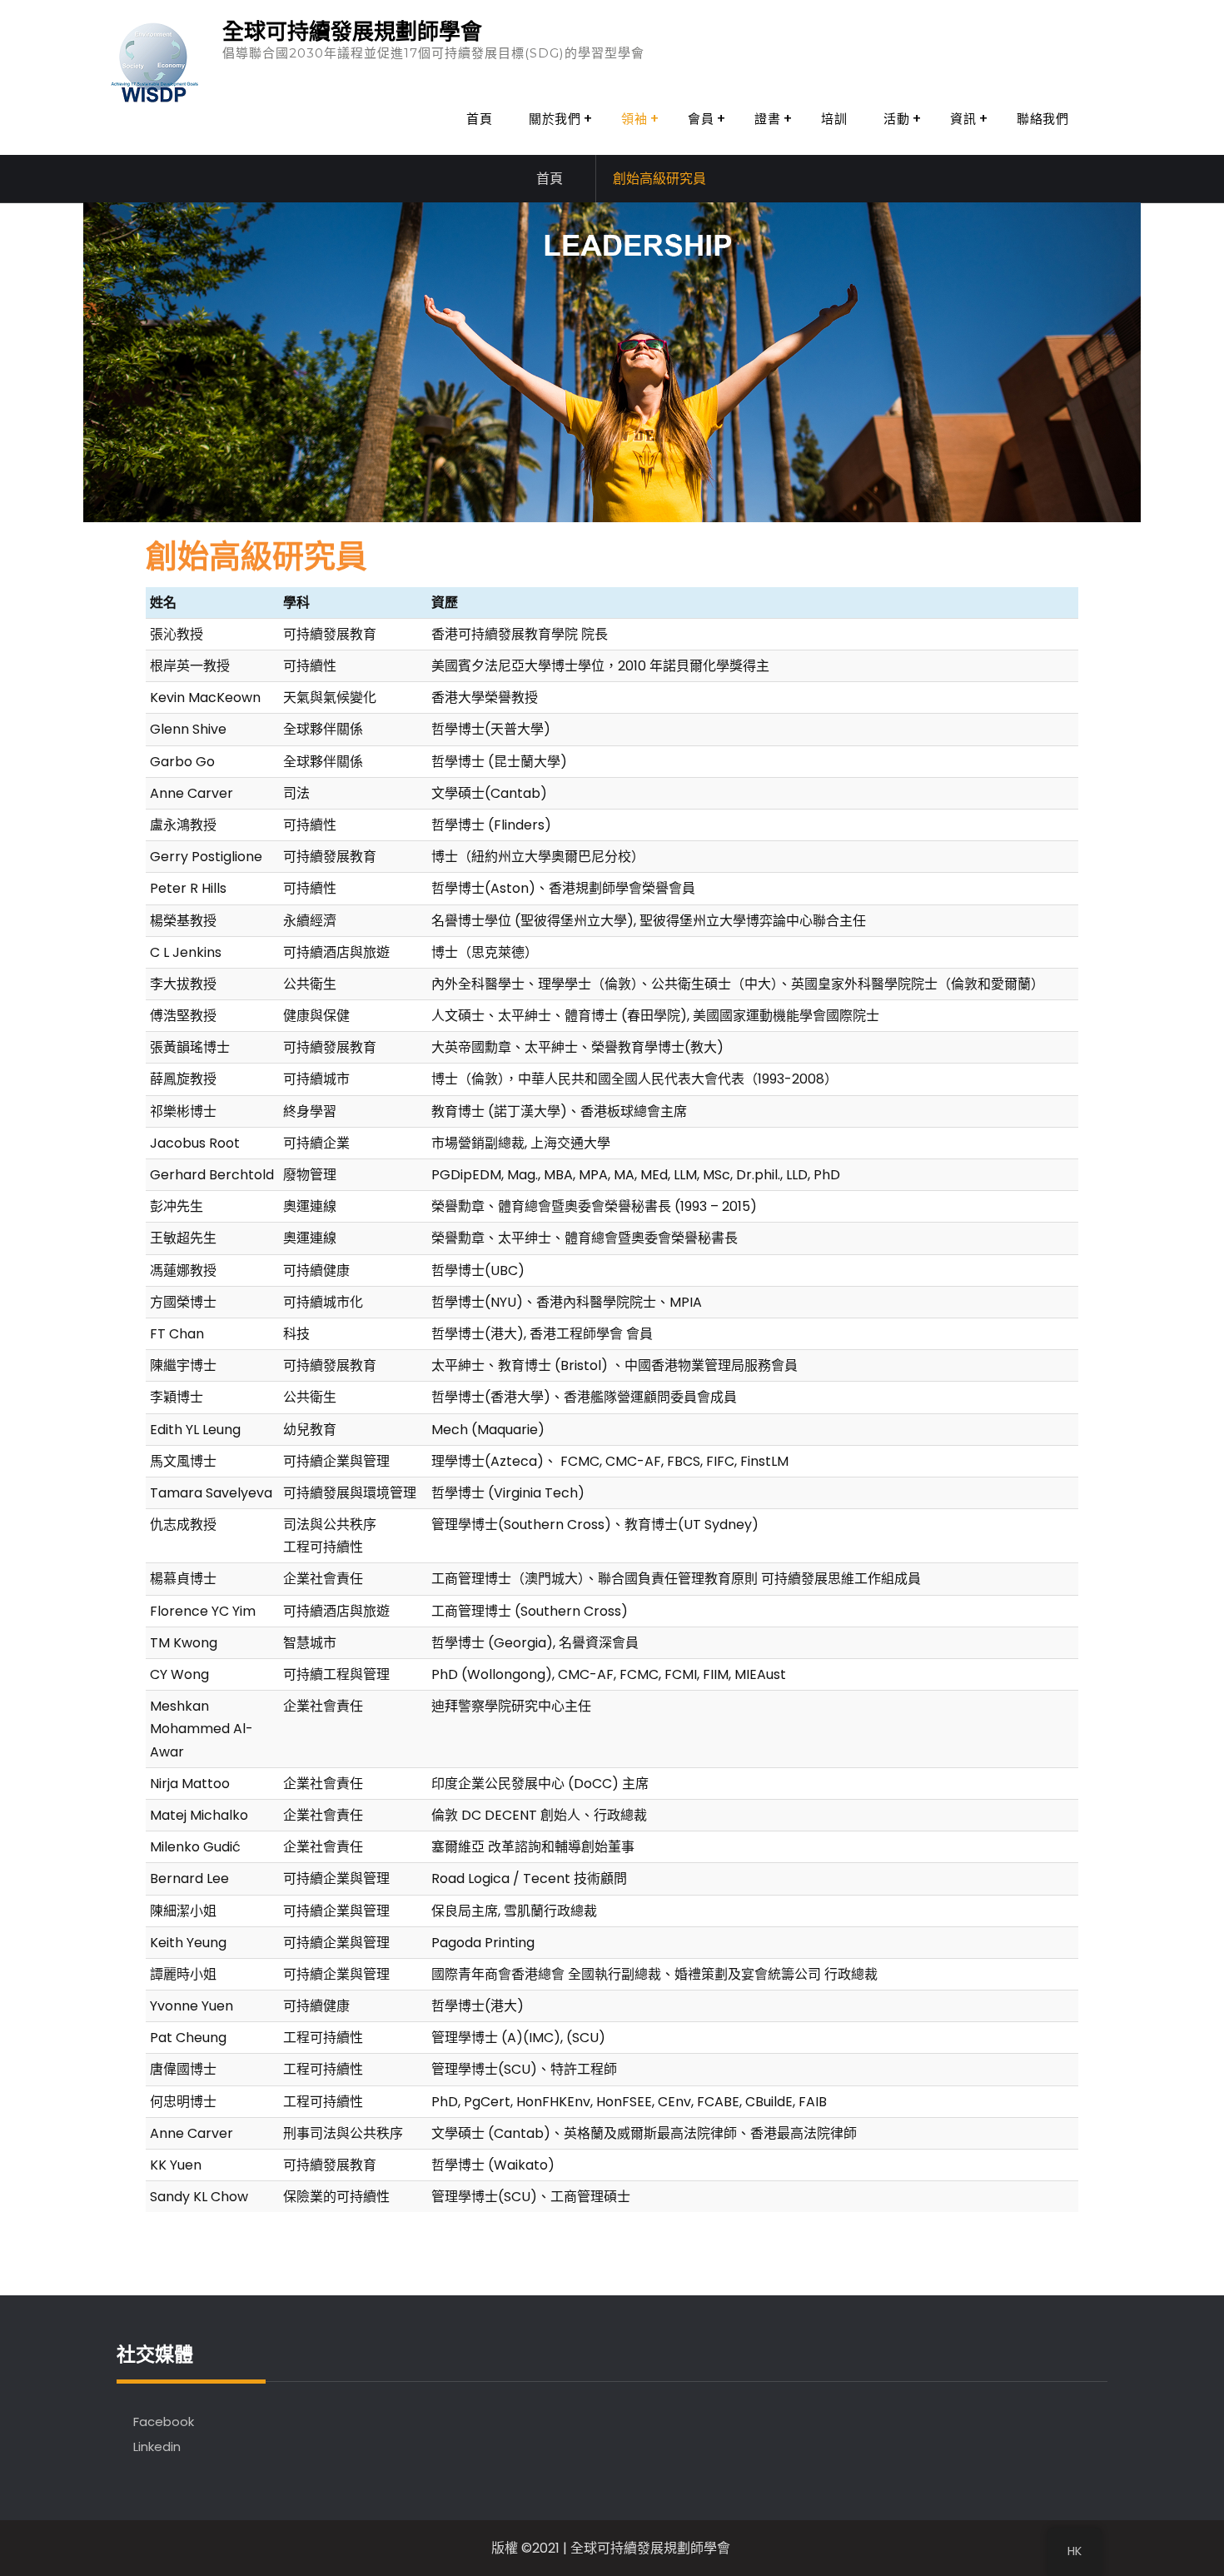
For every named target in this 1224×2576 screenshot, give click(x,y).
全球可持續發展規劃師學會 (352, 32)
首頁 (479, 119)
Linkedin (157, 2446)
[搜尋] (1110, 119)
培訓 (834, 119)
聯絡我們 (1042, 119)
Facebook (164, 2422)
